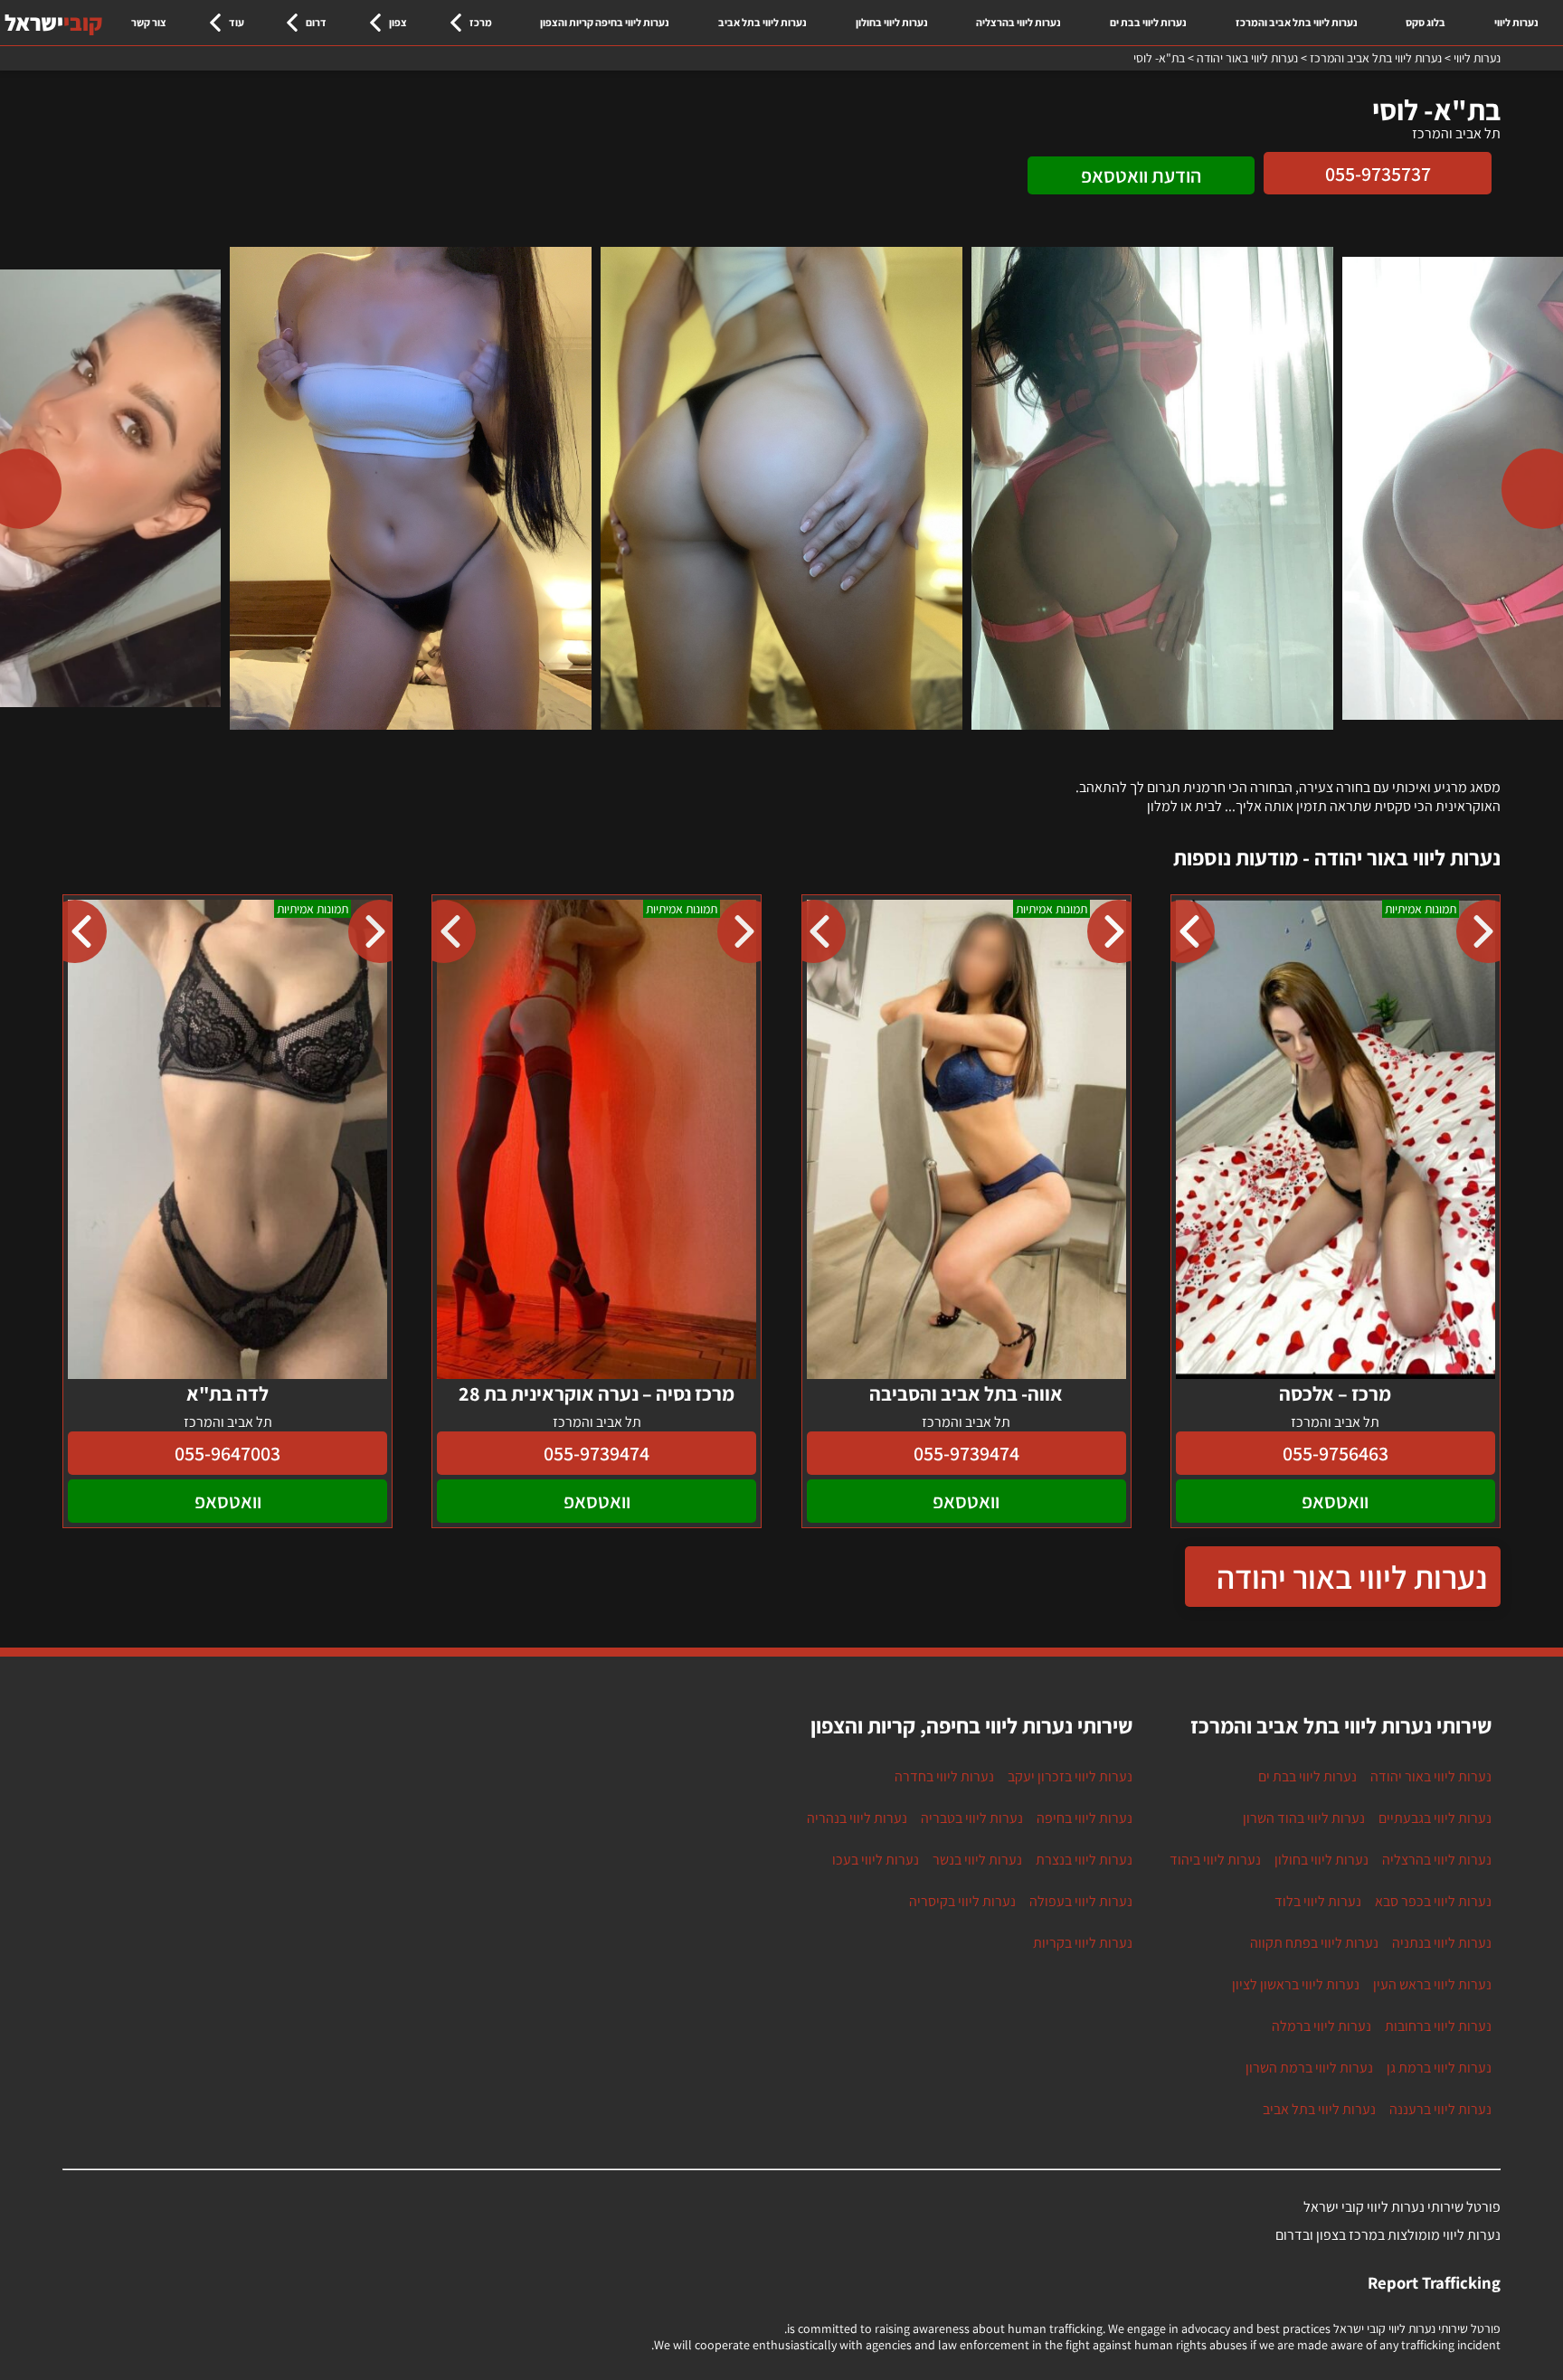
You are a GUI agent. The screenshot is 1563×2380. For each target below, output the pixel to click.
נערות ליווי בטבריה (972, 1818)
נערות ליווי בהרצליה (1018, 22)
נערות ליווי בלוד (1318, 1901)
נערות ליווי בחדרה (944, 1776)
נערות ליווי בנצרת (1084, 1860)
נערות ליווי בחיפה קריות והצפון (605, 22)
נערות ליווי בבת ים (1148, 22)
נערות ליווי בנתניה (1442, 1943)
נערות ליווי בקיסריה (962, 1901)
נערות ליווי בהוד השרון (1304, 1818)
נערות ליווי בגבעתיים (1435, 1818)
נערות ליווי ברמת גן (1439, 2068)
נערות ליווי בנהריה (857, 1818)
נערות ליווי (1516, 22)
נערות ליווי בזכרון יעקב (1070, 1776)
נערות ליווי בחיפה (1085, 1818)
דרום (316, 22)
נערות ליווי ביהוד (1215, 1860)
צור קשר (149, 22)
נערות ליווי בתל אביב (763, 22)
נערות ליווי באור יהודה (1352, 1577)
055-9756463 (1336, 1453)
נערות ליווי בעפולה (1081, 1901)
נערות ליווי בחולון (892, 22)
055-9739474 (966, 1453)
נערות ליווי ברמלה (1321, 2026)
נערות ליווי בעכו (876, 1860)
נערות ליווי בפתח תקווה (1314, 1943)
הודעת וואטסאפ (1141, 175)
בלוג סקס (1426, 22)
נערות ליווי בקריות (1083, 1943)
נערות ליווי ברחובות (1438, 2026)
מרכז (481, 22)
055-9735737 (1378, 174)
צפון (398, 22)
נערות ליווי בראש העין (1432, 1984)
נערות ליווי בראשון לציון (1296, 1984)
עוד (237, 22)
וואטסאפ (1335, 1501)
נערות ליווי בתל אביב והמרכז (1297, 22)
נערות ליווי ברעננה (1440, 2109)
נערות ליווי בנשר (977, 1860)
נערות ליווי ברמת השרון (1309, 2068)
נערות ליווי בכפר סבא (1433, 1901)
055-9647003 (227, 1453)
